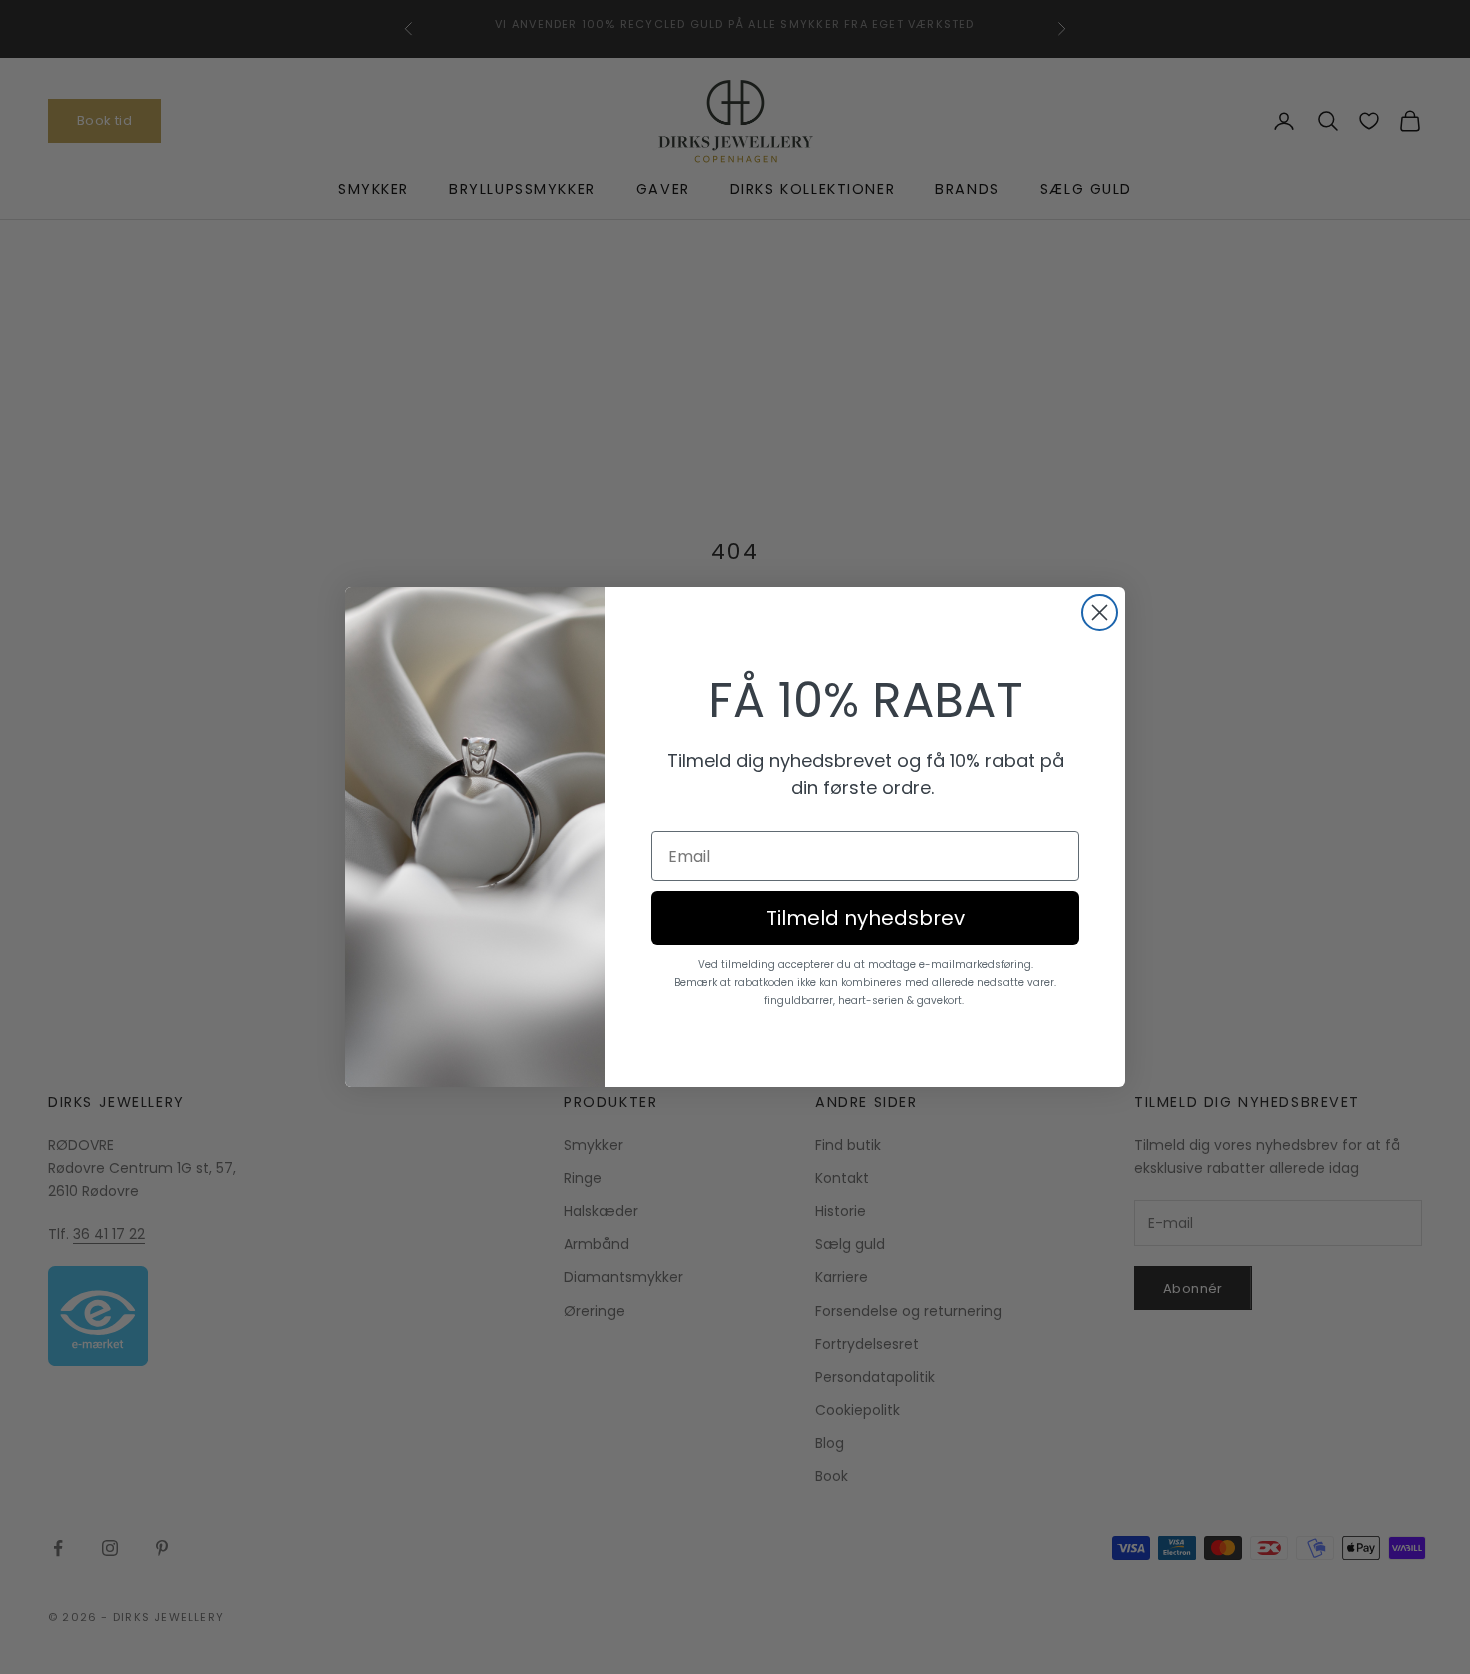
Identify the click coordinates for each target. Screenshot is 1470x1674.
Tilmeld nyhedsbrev (865, 918)
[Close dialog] (1099, 612)
